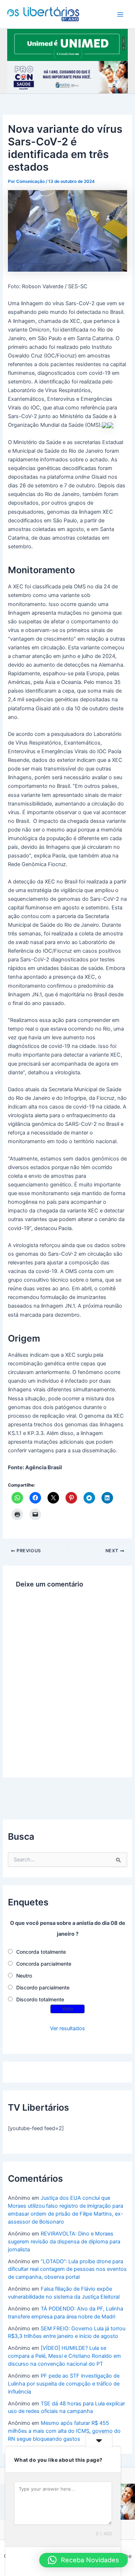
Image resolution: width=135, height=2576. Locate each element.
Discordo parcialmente (43, 1987)
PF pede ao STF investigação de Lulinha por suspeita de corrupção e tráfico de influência (64, 2384)
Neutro (24, 1976)
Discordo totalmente (40, 1999)
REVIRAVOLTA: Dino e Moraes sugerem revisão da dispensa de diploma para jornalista (64, 2242)
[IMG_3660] (67, 44)
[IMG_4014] (67, 77)
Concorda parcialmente (44, 1964)
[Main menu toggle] (120, 14)
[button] (84, 2560)
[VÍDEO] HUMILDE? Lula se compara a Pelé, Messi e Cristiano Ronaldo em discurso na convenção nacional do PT (64, 2356)
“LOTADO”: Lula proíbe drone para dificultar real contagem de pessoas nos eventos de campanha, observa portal (67, 2269)
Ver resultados (67, 2028)
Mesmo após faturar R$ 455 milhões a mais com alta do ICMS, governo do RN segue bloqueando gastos (64, 2431)
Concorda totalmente (41, 1952)
